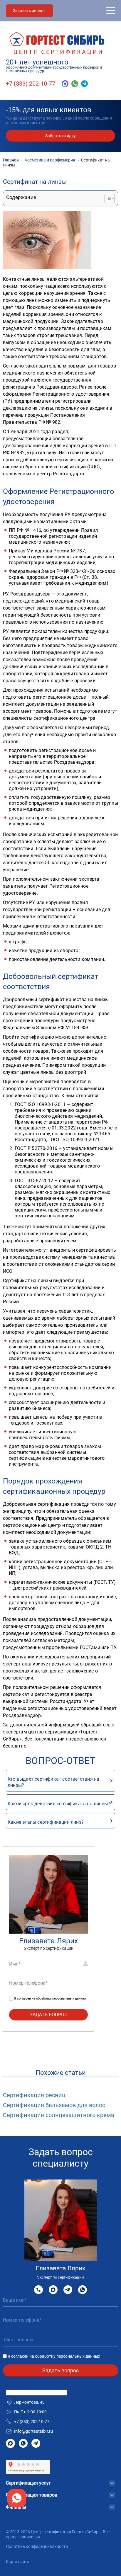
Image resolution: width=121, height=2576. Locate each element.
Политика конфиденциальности (37, 2546)
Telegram (68, 2290)
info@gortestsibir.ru (33, 2431)
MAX (53, 2290)
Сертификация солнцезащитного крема (59, 2115)
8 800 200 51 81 (38, 2290)
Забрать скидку (60, 136)
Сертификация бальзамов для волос (54, 2105)
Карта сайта (18, 2562)
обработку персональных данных (61, 1999)
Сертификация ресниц (34, 2095)
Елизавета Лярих (48, 1941)
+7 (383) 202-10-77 (31, 84)
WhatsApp (83, 2290)
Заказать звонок (29, 11)
